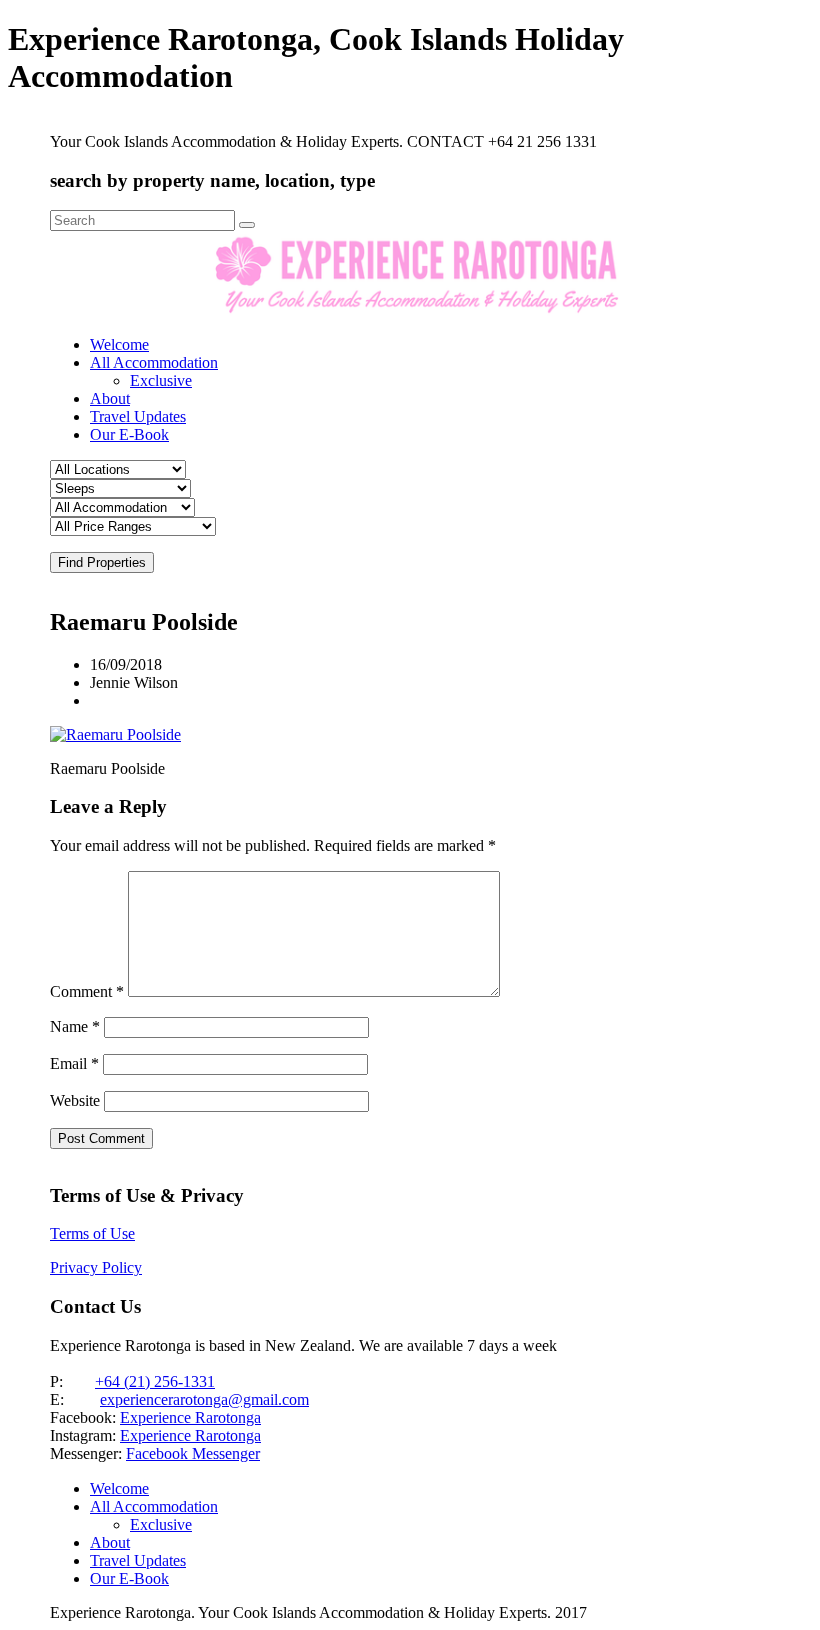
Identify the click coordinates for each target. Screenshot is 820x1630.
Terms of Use (92, 1233)
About (110, 398)
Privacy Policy (96, 1267)
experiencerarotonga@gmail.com (204, 1399)
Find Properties (102, 562)
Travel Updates (138, 416)
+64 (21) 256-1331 (155, 1381)
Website (75, 1100)
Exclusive (161, 380)
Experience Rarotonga (190, 1417)
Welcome (119, 344)
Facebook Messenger (193, 1453)
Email (74, 1063)
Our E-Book (129, 434)
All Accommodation (154, 362)
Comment (87, 991)
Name (75, 1026)
